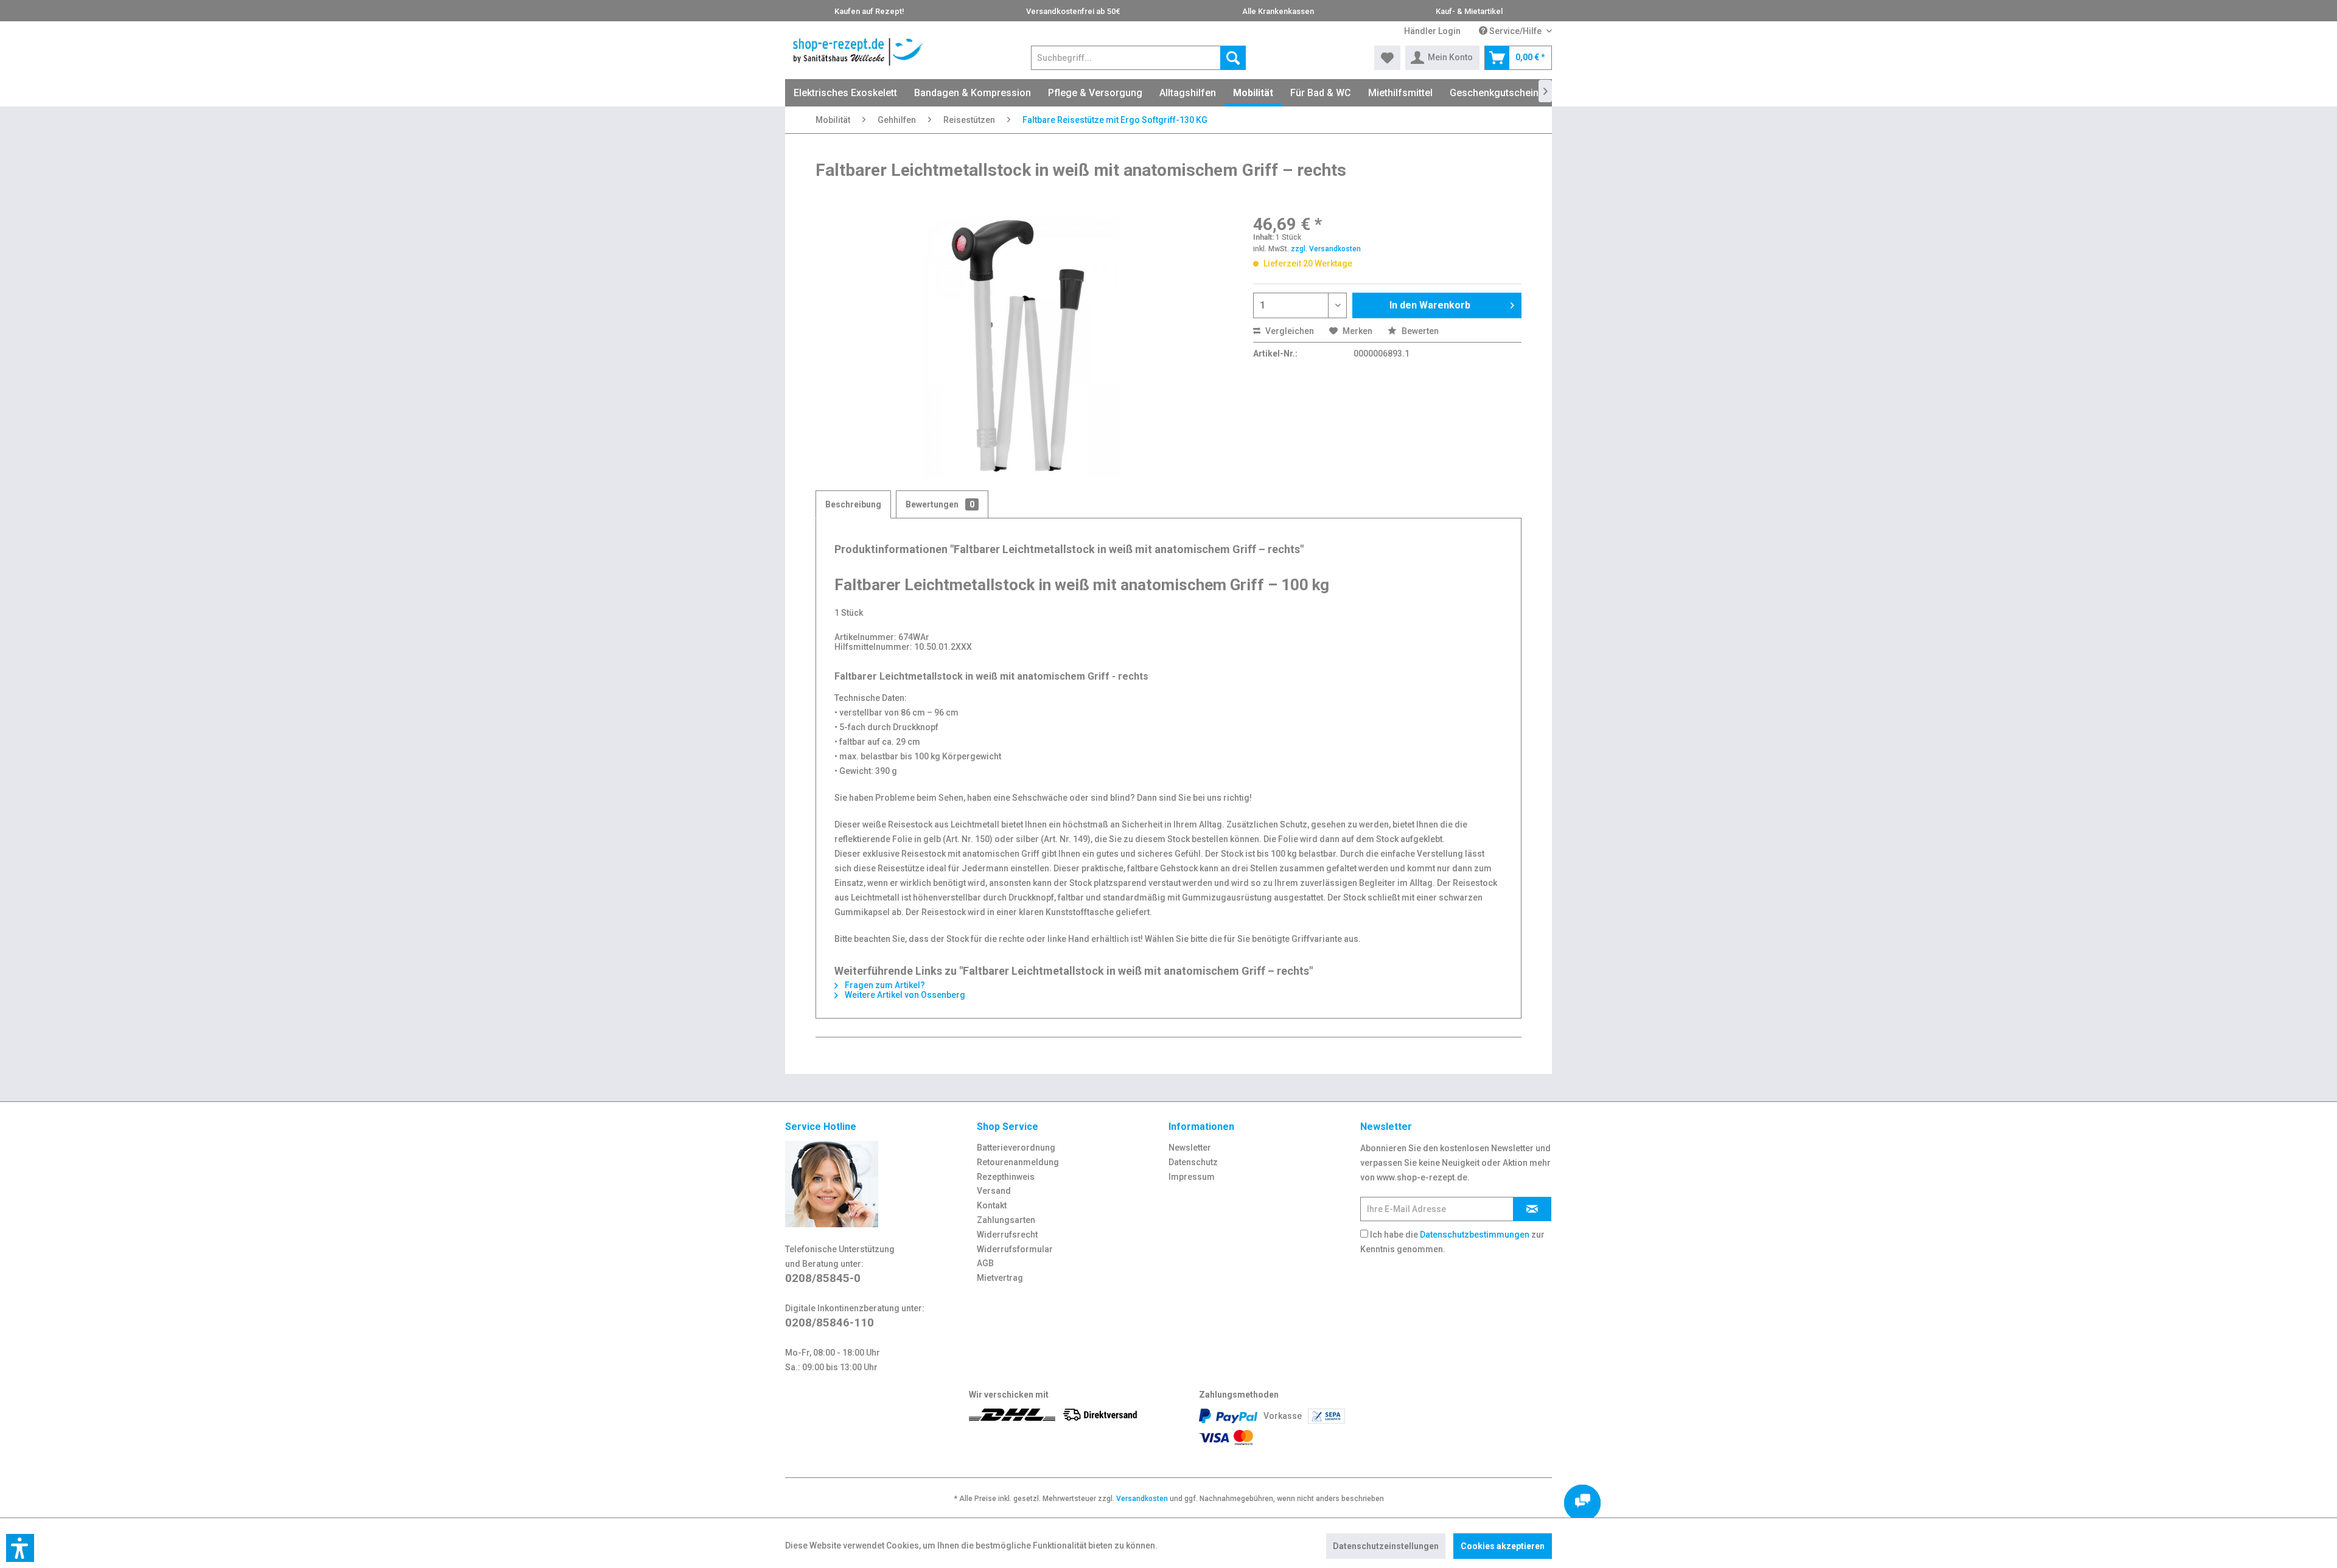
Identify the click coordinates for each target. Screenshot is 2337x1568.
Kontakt (992, 1205)
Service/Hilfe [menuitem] (1515, 31)
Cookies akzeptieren (1503, 1546)
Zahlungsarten (1006, 1220)
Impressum (1192, 1177)
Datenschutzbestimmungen (1475, 1235)
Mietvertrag (1000, 1278)
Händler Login (1432, 31)
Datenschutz (1193, 1162)
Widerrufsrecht (1007, 1235)
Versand (994, 1191)
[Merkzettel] (1387, 58)
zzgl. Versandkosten (1326, 249)
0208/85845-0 (823, 1278)
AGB (985, 1263)
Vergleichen (1289, 331)
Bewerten (1419, 331)
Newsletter (1190, 1148)
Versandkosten (1142, 1499)
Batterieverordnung (1016, 1148)
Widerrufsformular (1015, 1249)
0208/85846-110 (830, 1322)
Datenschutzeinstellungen (1386, 1546)
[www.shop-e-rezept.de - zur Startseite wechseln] (858, 52)
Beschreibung (853, 504)
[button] (20, 1548)
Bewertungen (940, 504)
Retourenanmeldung (1018, 1162)
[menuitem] (1432, 31)
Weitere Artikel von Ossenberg (904, 995)
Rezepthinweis (1006, 1177)
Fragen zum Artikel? (884, 985)
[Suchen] (1233, 58)
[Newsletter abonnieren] (1532, 1209)
